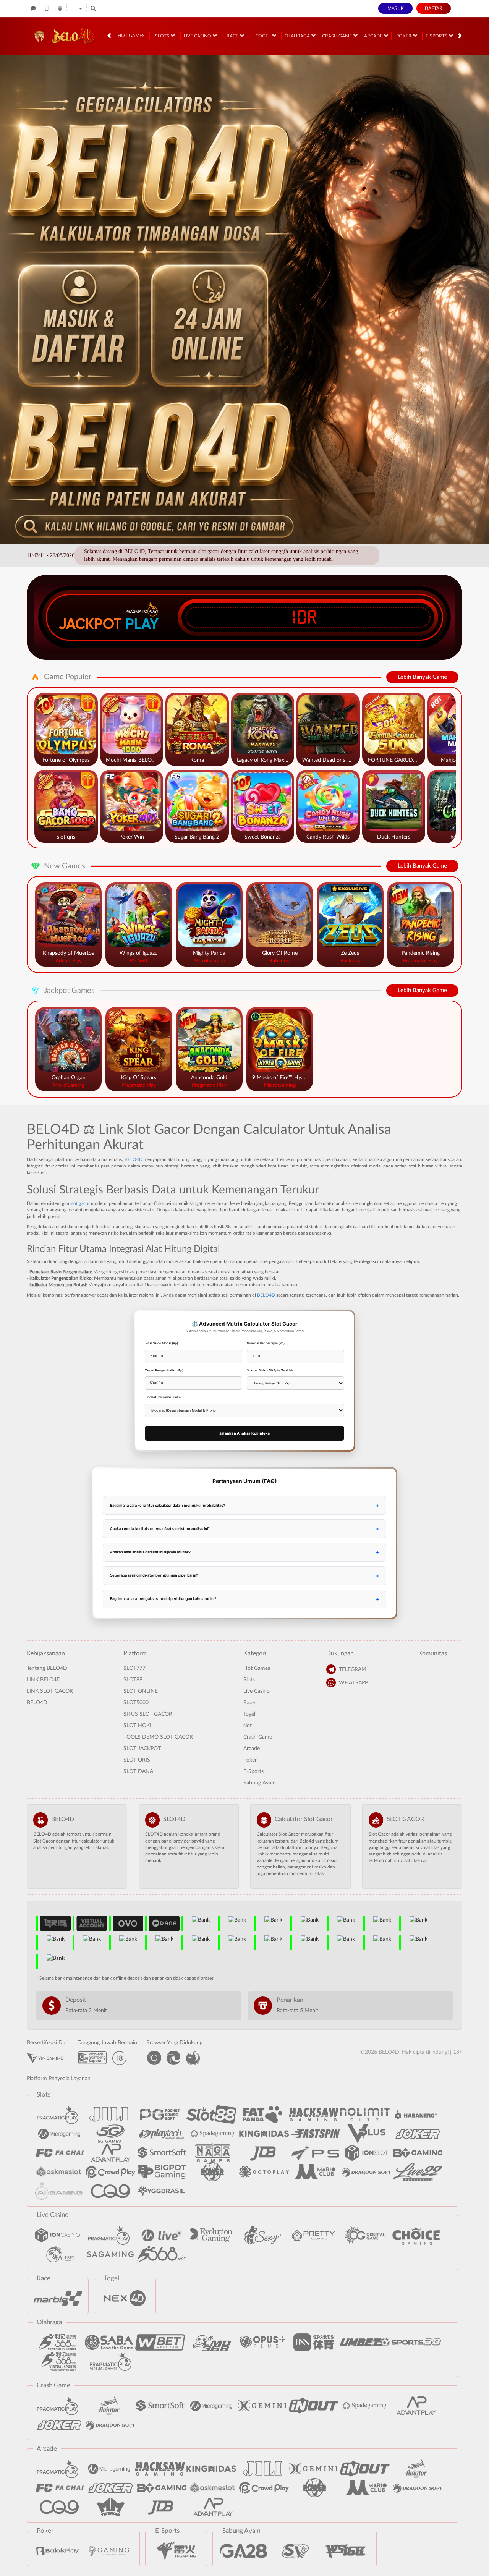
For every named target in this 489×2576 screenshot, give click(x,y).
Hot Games (131, 36)
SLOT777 (134, 1668)
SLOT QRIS (137, 1760)
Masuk (396, 8)
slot (248, 1726)
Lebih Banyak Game (422, 677)
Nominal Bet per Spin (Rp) (266, 1343)
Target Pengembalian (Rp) (164, 1370)
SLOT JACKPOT (142, 1749)
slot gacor (80, 1203)
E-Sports (437, 36)
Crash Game (338, 36)
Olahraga (298, 36)
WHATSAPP (353, 1683)
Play (142, 624)
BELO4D (134, 1159)
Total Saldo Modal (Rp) (161, 1343)
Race (233, 36)
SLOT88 (133, 1680)
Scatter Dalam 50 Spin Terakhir (270, 1370)
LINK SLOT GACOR (50, 1691)
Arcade (374, 36)
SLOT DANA (138, 1771)
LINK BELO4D (44, 1680)
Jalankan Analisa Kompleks (244, 1433)
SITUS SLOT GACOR (148, 1714)
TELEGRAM (353, 1669)
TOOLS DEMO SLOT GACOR (158, 1737)
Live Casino (198, 36)
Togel (264, 36)
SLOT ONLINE (141, 1691)
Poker (404, 36)
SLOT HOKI (137, 1726)
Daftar (434, 8)
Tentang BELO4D (47, 1668)
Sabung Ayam (260, 1783)
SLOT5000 (136, 1703)
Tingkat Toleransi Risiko (163, 1397)
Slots (163, 36)
